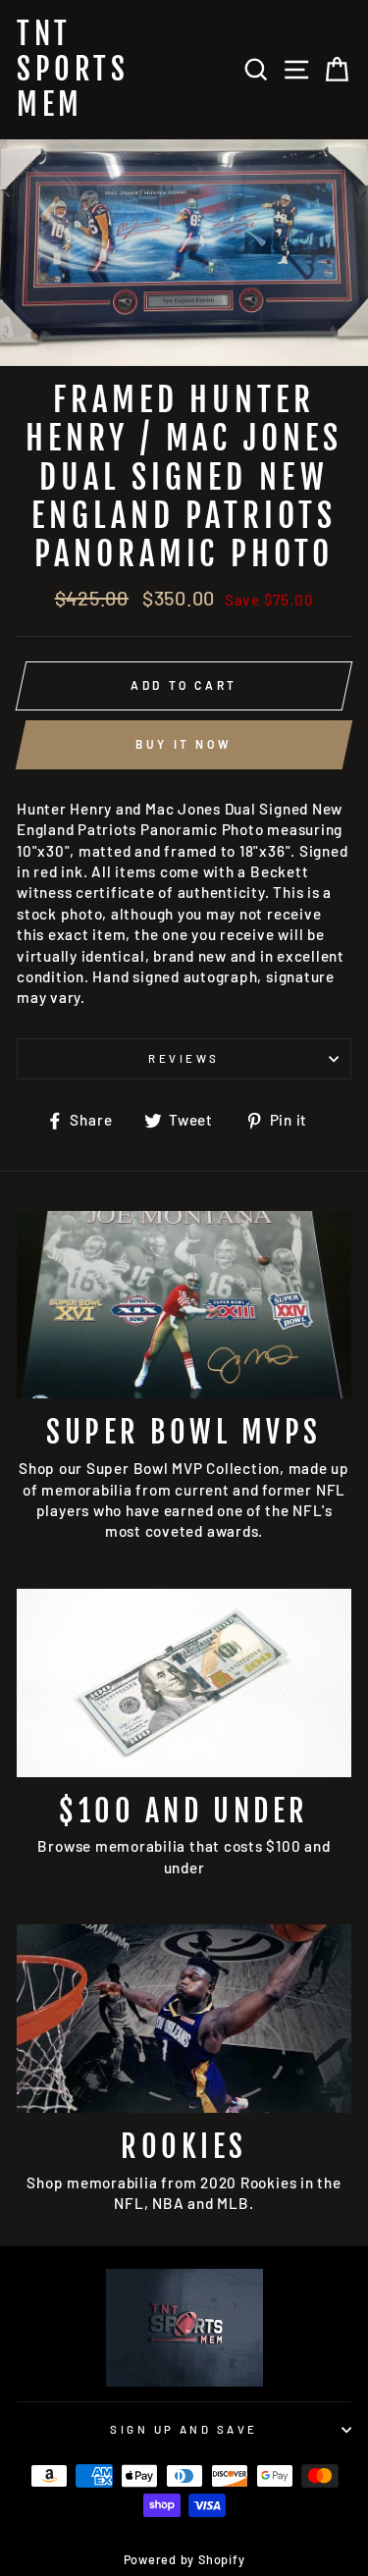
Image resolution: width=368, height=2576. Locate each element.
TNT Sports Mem (73, 70)
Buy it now (184, 744)
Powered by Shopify (184, 2559)
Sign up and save (184, 2429)
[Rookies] (184, 2019)
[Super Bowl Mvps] (184, 1305)
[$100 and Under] (184, 1683)
